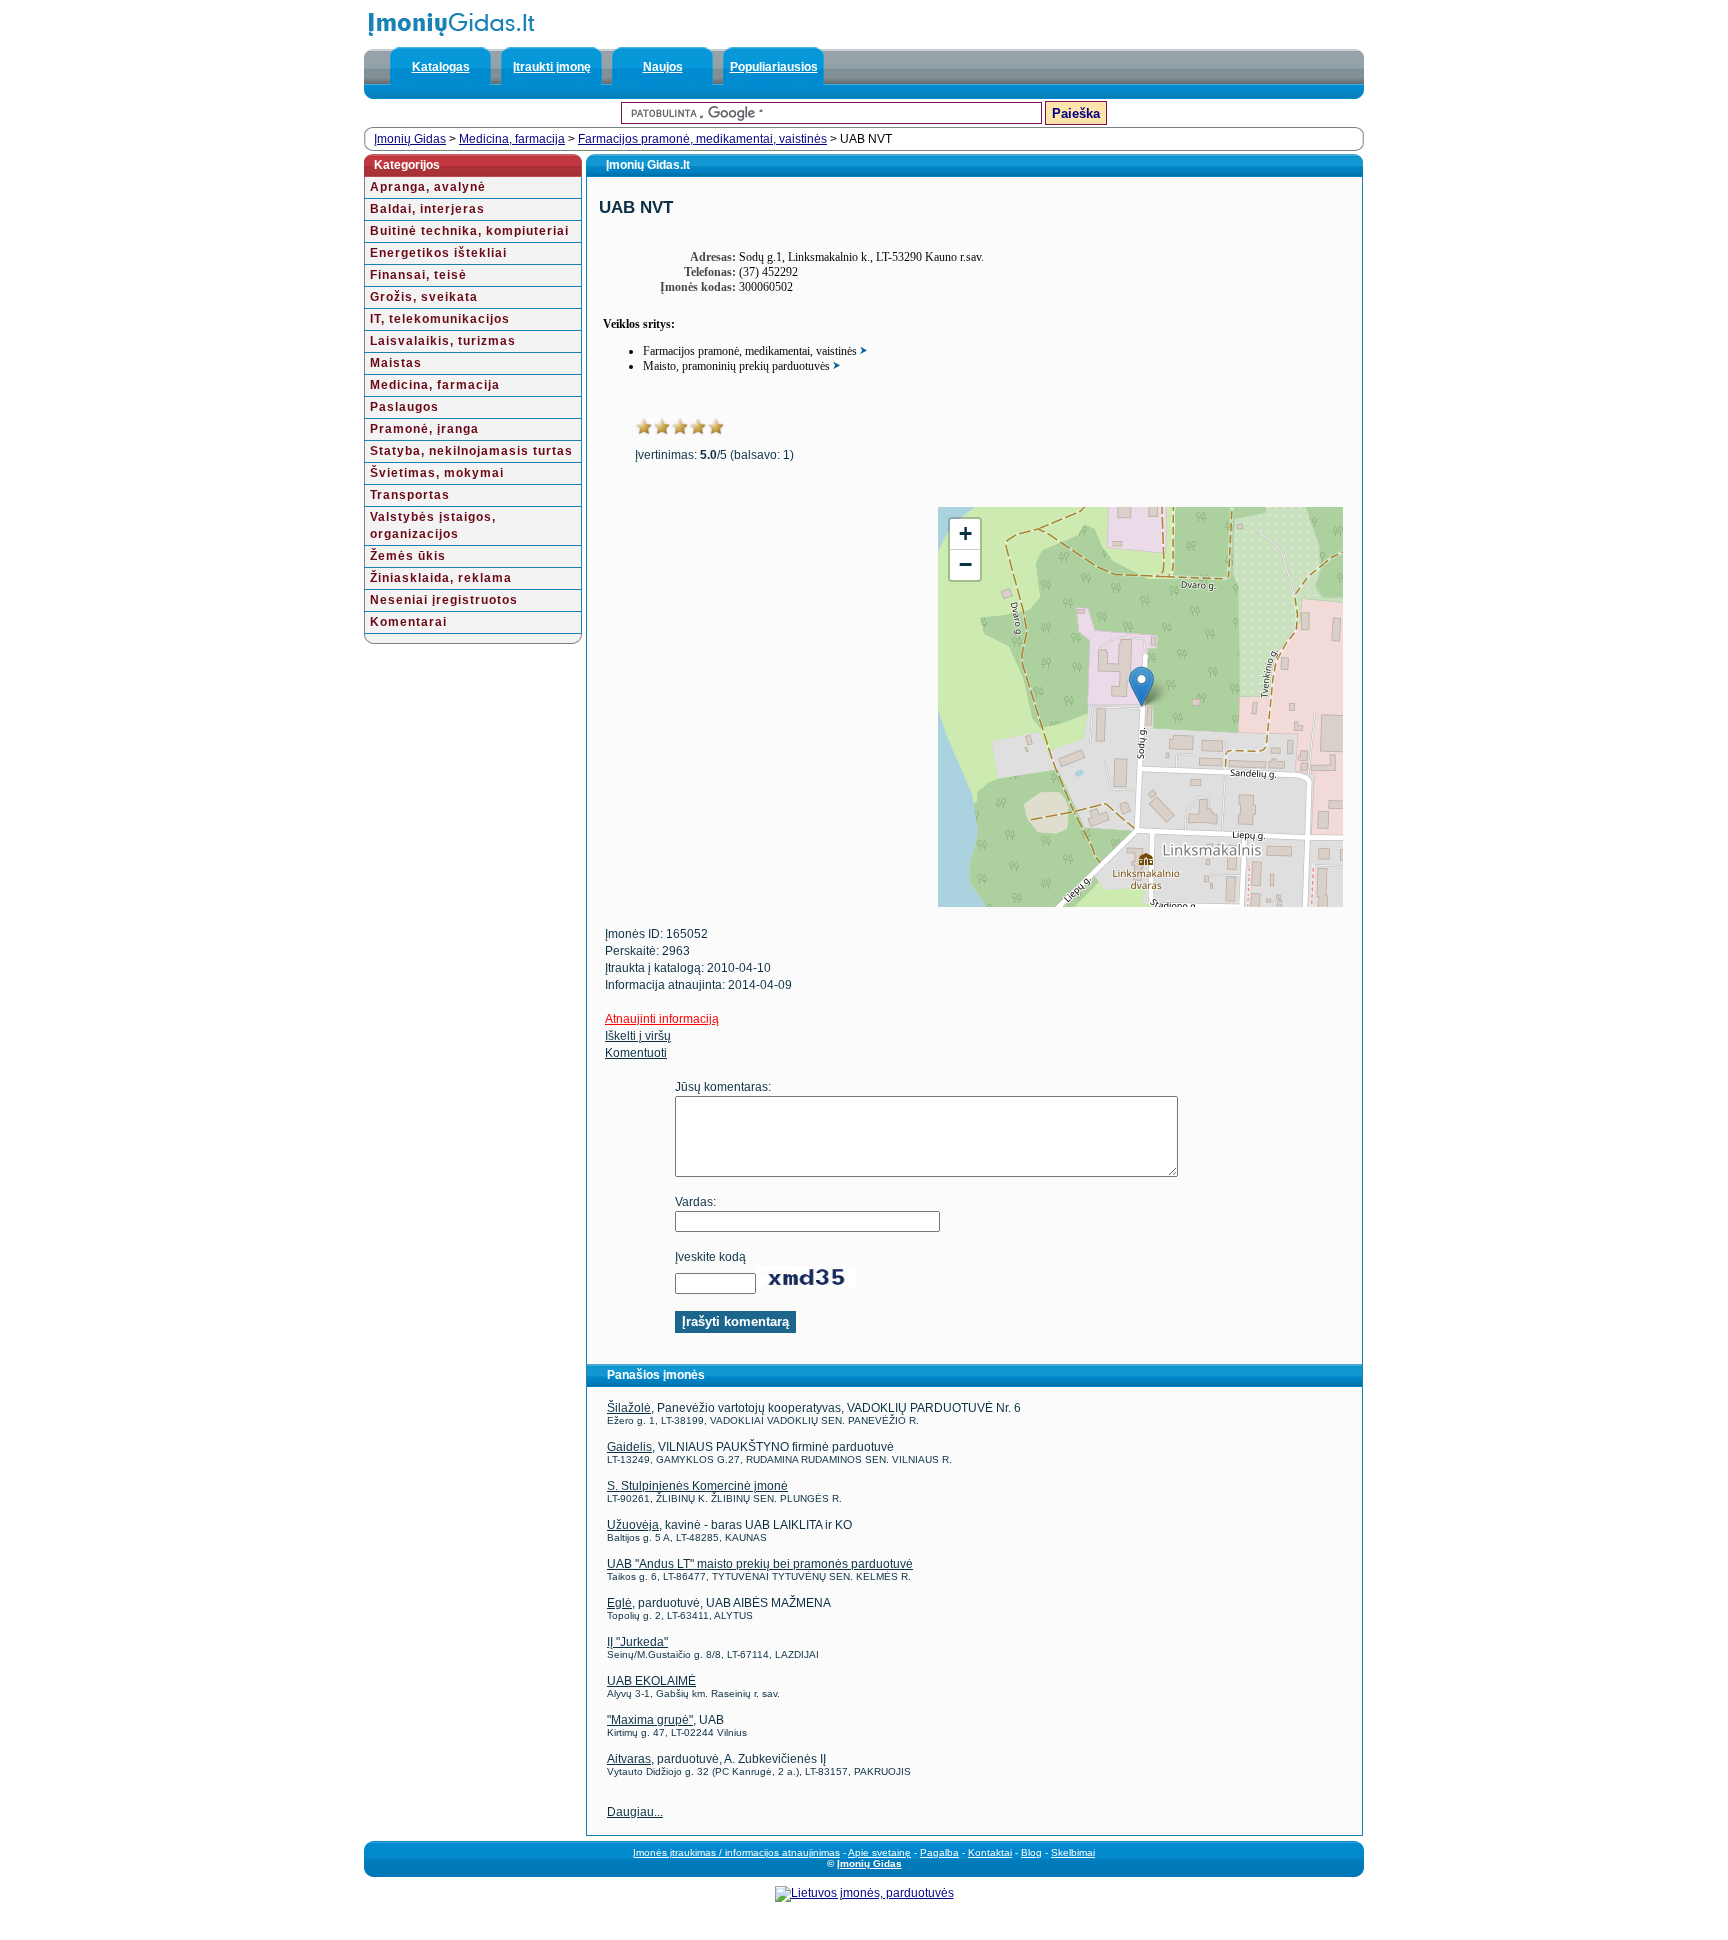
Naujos (663, 67)
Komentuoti (636, 1053)
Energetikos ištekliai (438, 253)
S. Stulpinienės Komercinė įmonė (697, 1486)
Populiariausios (774, 67)
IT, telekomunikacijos (440, 319)
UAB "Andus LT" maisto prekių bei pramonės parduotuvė (760, 1564)
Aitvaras (629, 1759)
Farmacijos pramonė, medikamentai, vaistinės (702, 139)
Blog (1031, 1852)
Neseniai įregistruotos (444, 600)
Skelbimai (1073, 1852)
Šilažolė (629, 1408)
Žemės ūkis (408, 556)
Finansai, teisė (418, 275)
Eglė (619, 1603)
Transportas (410, 495)
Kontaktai (990, 1852)
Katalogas (441, 67)
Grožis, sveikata (424, 297)
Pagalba (939, 1852)
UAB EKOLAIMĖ (651, 1681)
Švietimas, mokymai (437, 473)
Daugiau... (635, 1812)
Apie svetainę (879, 1852)
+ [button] (965, 533)
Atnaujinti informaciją (662, 1019)
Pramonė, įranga (424, 429)
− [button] (965, 564)
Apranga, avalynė (428, 187)
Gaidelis (629, 1447)
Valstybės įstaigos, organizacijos (433, 525)
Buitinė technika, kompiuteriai (469, 231)
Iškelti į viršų (638, 1036)
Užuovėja (633, 1525)
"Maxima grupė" (650, 1720)
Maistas (396, 363)
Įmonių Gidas (410, 139)
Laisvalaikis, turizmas (443, 341)
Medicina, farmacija (512, 139)
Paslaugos (404, 407)
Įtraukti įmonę (552, 67)
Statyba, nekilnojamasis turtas (471, 451)
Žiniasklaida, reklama (441, 578)
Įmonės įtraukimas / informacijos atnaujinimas (736, 1852)
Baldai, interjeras (427, 209)
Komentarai (408, 622)
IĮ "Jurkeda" (637, 1642)
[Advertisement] (758, 647)
